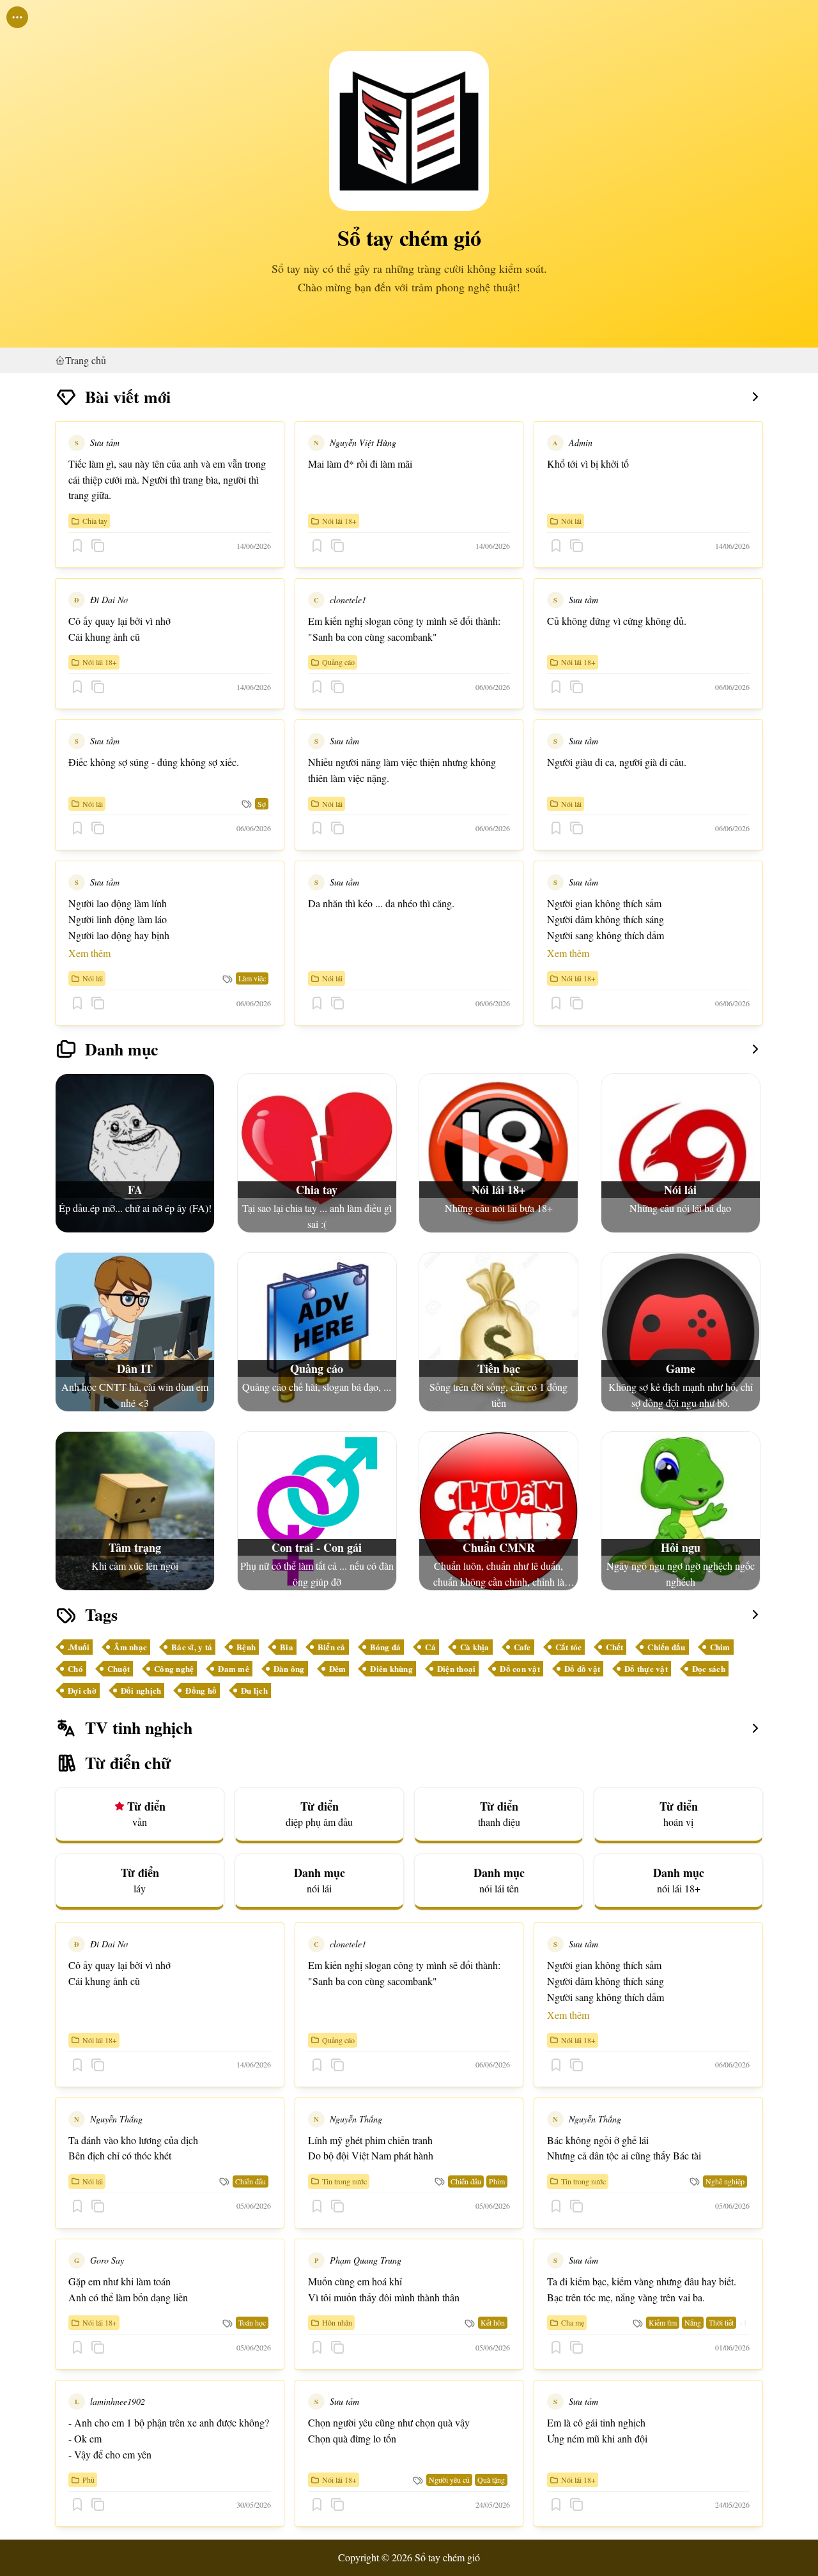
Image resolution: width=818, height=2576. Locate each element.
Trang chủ (86, 360)
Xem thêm (89, 953)
